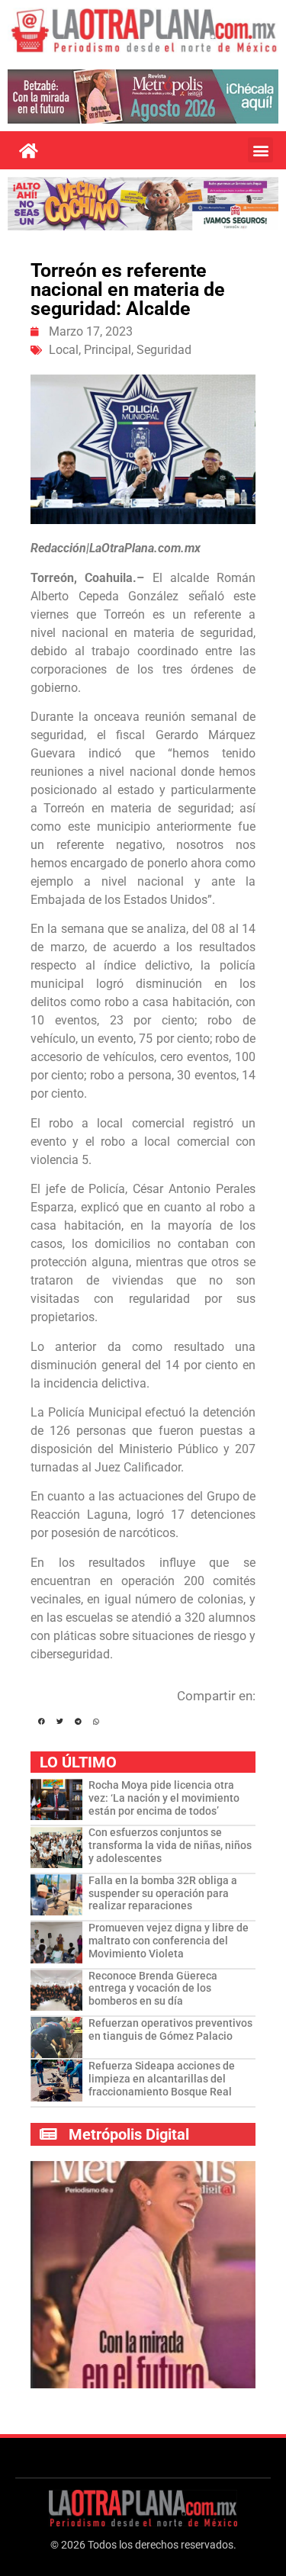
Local (64, 350)
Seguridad (164, 350)
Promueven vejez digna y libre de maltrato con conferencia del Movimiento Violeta (169, 1941)
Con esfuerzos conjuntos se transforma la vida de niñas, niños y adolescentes (170, 1845)
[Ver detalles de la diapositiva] (143, 96)
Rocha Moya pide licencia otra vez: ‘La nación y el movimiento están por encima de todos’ (164, 1798)
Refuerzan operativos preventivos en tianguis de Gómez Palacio (170, 2029)
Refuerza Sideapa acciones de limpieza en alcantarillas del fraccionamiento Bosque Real (162, 2079)
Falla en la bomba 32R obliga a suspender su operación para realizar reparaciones (163, 1893)
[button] (260, 150)
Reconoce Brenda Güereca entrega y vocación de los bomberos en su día (153, 1989)
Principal (108, 350)
